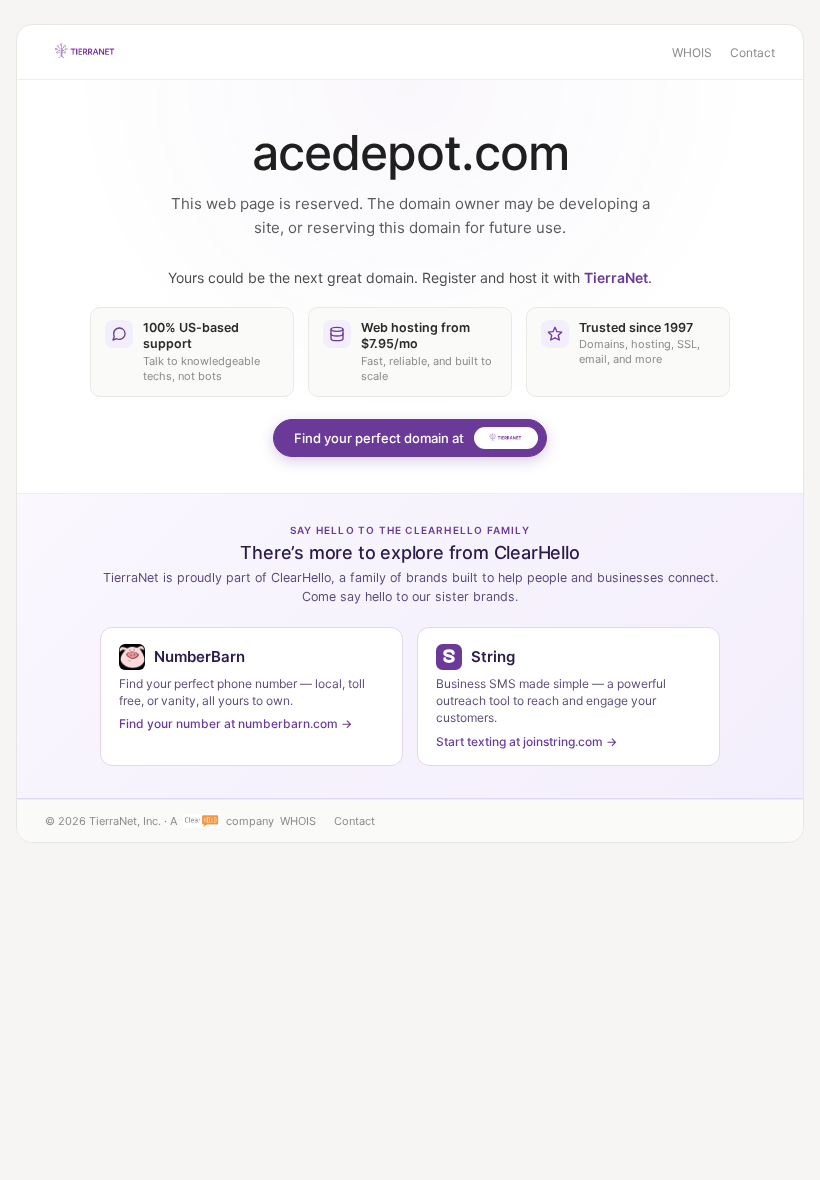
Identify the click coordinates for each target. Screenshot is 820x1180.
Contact (752, 52)
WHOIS (692, 52)
